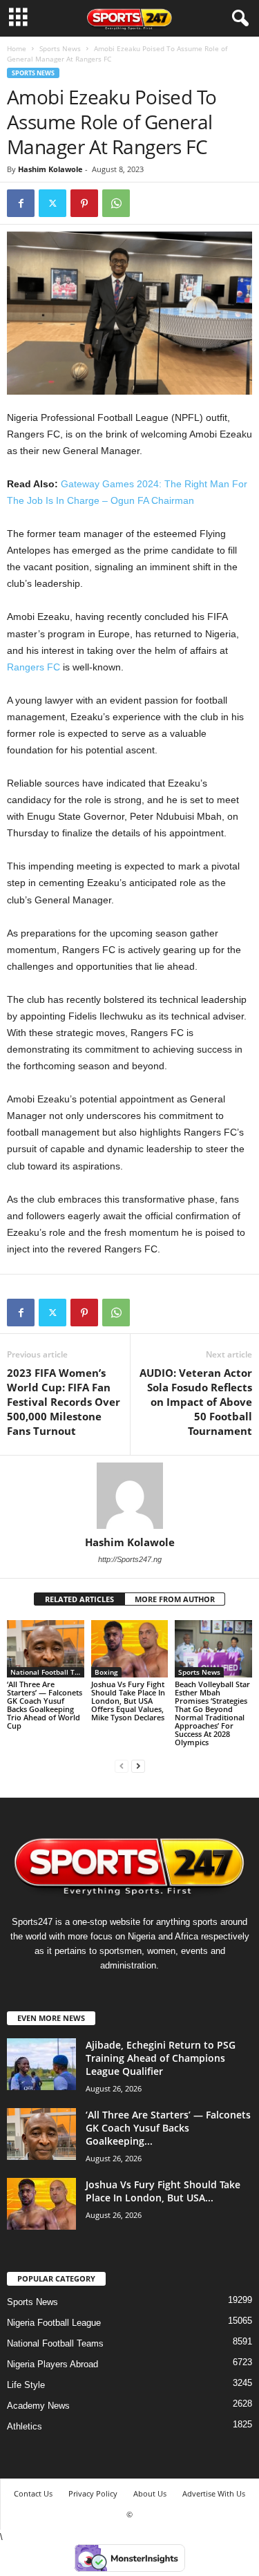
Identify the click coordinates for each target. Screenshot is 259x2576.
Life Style (26, 2385)
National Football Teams (47, 1672)
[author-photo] (129, 1496)
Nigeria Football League (54, 2323)
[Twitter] (52, 203)
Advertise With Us (214, 2493)
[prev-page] (122, 1766)
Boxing (106, 1672)
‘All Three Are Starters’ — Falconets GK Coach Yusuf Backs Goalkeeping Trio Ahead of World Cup (45, 1705)
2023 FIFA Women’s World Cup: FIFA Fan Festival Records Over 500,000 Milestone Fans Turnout (64, 1402)
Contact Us (33, 2493)
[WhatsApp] (116, 203)
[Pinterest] (84, 203)
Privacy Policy (93, 2493)
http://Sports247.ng (130, 1559)
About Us (150, 2493)
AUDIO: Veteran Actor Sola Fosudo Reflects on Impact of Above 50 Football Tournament (196, 1402)
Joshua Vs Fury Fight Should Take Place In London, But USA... (163, 2191)
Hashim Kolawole (50, 169)
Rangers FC (33, 667)
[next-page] (138, 1766)
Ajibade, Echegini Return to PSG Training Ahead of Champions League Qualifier (161, 2058)
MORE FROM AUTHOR (175, 1599)
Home (17, 48)
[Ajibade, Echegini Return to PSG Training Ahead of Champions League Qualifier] (41, 2064)
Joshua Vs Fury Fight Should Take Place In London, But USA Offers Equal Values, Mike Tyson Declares (128, 1701)
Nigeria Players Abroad (52, 2364)
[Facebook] (21, 203)
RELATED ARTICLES (79, 1599)
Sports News (60, 48)
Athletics (25, 2426)
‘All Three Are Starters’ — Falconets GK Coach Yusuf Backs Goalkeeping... (168, 2128)
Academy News (38, 2406)
